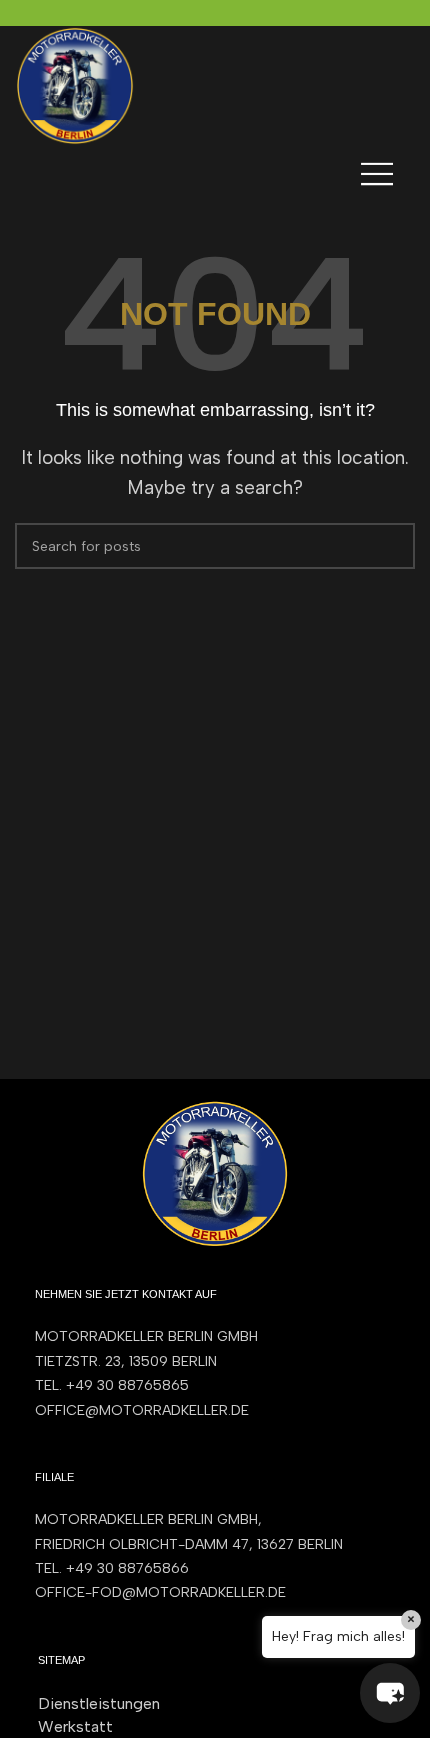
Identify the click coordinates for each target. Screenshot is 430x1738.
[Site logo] (75, 84)
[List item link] (215, 1386)
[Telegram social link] (261, 13)
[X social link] (192, 13)
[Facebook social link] (169, 13)
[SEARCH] (392, 546)
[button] (390, 1693)
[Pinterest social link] (215, 13)
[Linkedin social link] (238, 13)
